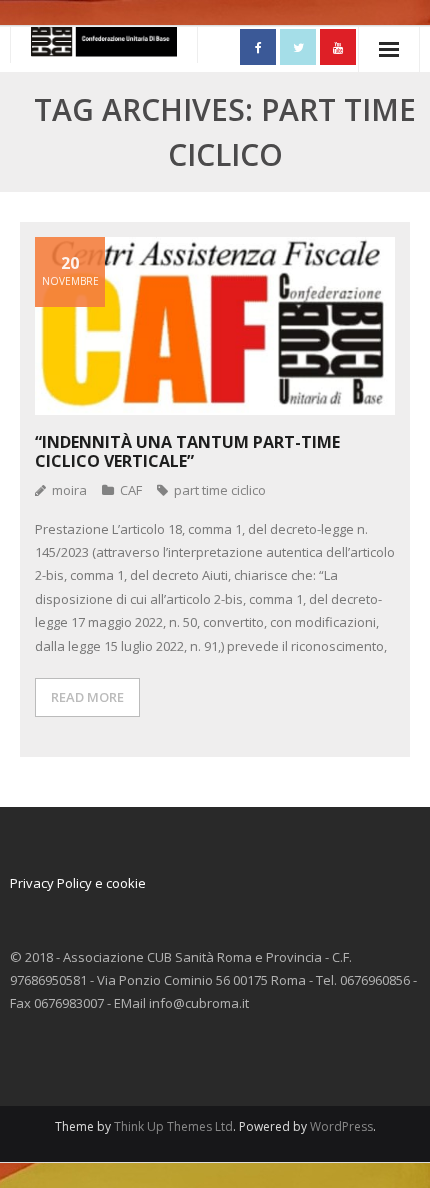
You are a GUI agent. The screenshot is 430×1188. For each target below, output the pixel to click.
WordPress (341, 1126)
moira (69, 490)
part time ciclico (220, 490)
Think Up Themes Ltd (173, 1126)
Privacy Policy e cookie (78, 883)
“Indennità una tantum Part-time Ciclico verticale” (187, 451)
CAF (131, 490)
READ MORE (87, 697)
